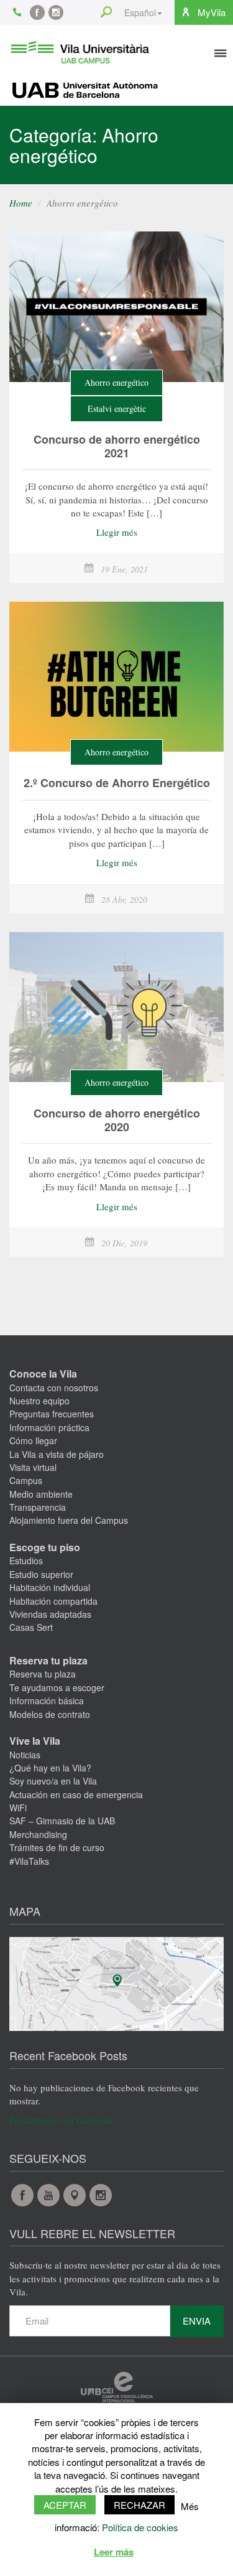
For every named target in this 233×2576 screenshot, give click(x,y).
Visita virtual (33, 1467)
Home (21, 203)
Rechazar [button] (139, 2505)
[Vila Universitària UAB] (80, 50)
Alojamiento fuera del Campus (69, 1520)
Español (140, 12)
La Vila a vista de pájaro (57, 1454)
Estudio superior (41, 1574)
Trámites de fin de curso (57, 1847)
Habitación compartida (53, 1601)
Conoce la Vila (43, 1374)
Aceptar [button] (65, 2505)
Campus (26, 1480)
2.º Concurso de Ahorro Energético (117, 783)
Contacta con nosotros (54, 1388)
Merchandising (38, 1834)
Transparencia (38, 1507)
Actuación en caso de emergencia (76, 1794)
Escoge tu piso (45, 1547)
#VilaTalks (29, 1861)
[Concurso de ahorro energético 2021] (116, 307)
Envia (197, 2321)
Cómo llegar (33, 1440)
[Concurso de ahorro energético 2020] (116, 1007)
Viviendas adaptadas (50, 1614)
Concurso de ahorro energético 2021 (117, 446)
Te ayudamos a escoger (57, 1687)
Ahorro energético (116, 382)
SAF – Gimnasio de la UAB (62, 1821)
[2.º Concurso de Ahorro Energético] (116, 677)
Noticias (25, 1755)
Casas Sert (31, 1627)
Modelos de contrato (50, 1714)
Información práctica (49, 1427)
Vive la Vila (35, 1741)
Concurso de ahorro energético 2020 (117, 1120)
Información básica (47, 1701)
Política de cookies (140, 2527)
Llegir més (117, 532)
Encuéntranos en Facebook (62, 2120)
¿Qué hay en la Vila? (50, 1768)
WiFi (18, 1808)
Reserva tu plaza (48, 1660)
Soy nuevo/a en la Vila (53, 1781)
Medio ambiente (41, 1494)
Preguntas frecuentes (52, 1414)
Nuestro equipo (39, 1401)
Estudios (26, 1561)
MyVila (210, 12)
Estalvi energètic (117, 408)
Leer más (114, 2552)
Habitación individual (50, 1587)
